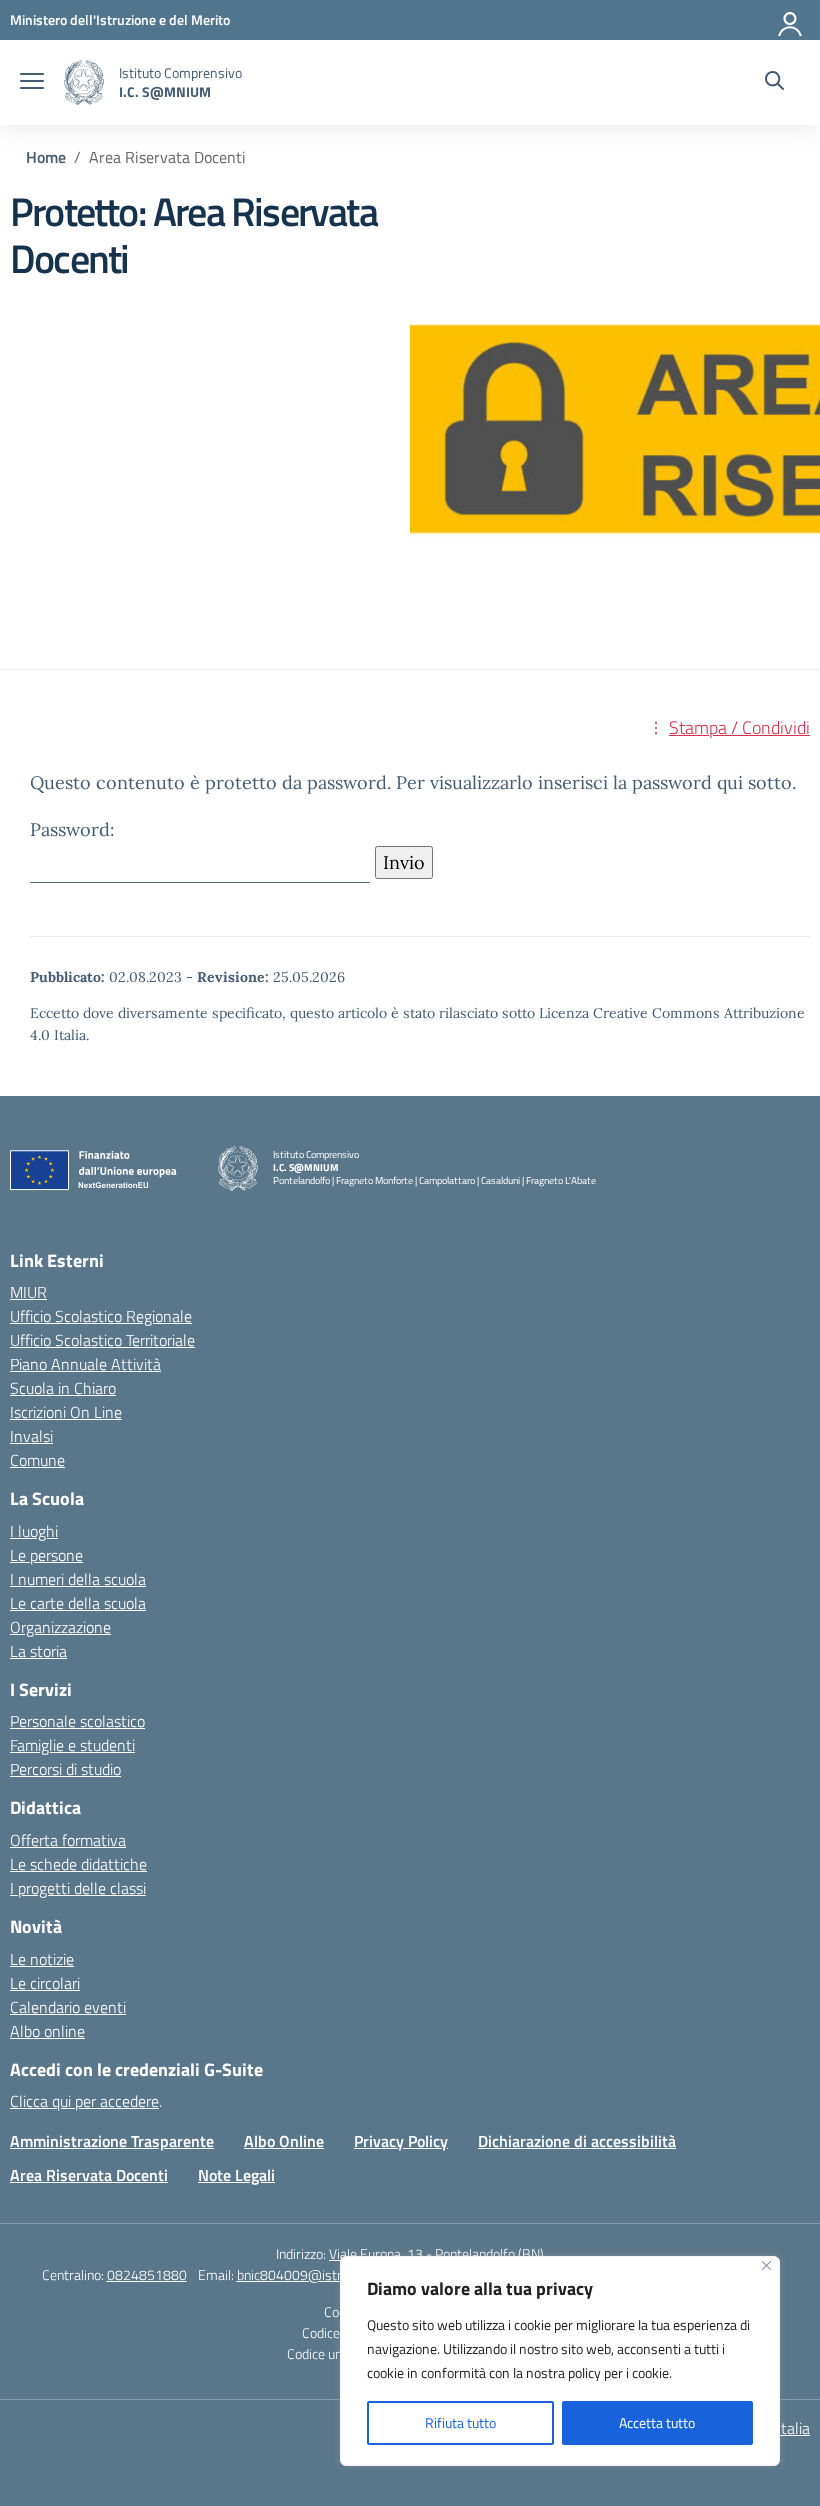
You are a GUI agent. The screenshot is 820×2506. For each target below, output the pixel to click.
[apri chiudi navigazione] (32, 83)
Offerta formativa (68, 1840)
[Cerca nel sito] (774, 83)
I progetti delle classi (78, 1888)
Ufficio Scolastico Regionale (101, 1316)
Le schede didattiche (78, 1864)
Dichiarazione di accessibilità (577, 2141)
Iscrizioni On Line (66, 1412)
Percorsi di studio (65, 1769)
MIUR (28, 1292)
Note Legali (236, 2175)
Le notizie (42, 1959)
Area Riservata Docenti (89, 2175)
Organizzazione (60, 1627)
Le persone (46, 1555)
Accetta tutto (657, 2422)
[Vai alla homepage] (84, 82)
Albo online (47, 2031)
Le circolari (45, 1983)
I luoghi (34, 1531)
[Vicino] (766, 2265)
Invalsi (31, 1436)
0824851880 (147, 2274)
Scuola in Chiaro (63, 1388)
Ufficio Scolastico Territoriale (102, 1340)
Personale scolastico (77, 1721)
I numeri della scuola (78, 1579)
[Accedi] (791, 20)
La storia (38, 1651)
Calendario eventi (68, 2007)
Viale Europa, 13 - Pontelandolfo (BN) (436, 2253)
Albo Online (284, 2141)
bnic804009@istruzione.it (313, 2274)
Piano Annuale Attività (85, 1364)
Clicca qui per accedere (84, 2101)
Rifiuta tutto (460, 2422)
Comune (37, 1460)
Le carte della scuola (78, 1603)
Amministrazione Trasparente (112, 2141)
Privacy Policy (401, 2141)
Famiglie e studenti (72, 1745)
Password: (72, 829)
